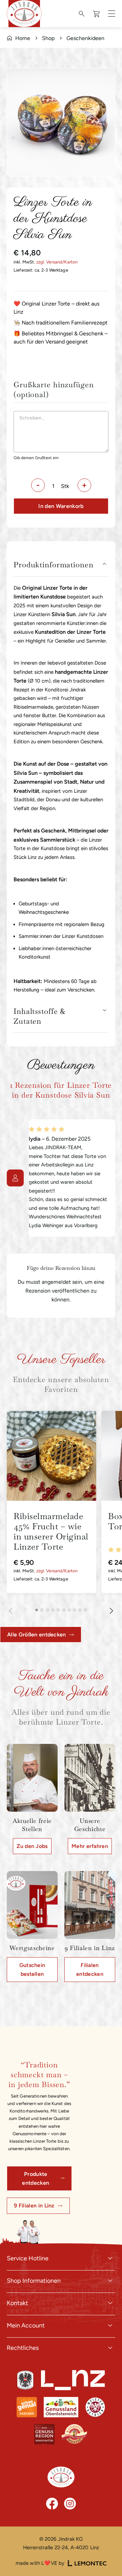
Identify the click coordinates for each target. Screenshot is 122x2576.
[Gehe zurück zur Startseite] (61, 2477)
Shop (48, 38)
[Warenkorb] (97, 14)
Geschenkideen (85, 38)
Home (23, 38)
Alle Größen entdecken (37, 1635)
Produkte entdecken (36, 2178)
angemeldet (56, 1282)
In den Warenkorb (61, 506)
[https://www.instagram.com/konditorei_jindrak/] (70, 2504)
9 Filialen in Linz (34, 2206)
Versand (54, 262)
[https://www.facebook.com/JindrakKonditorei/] (52, 2504)
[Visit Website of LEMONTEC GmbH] (87, 2563)
